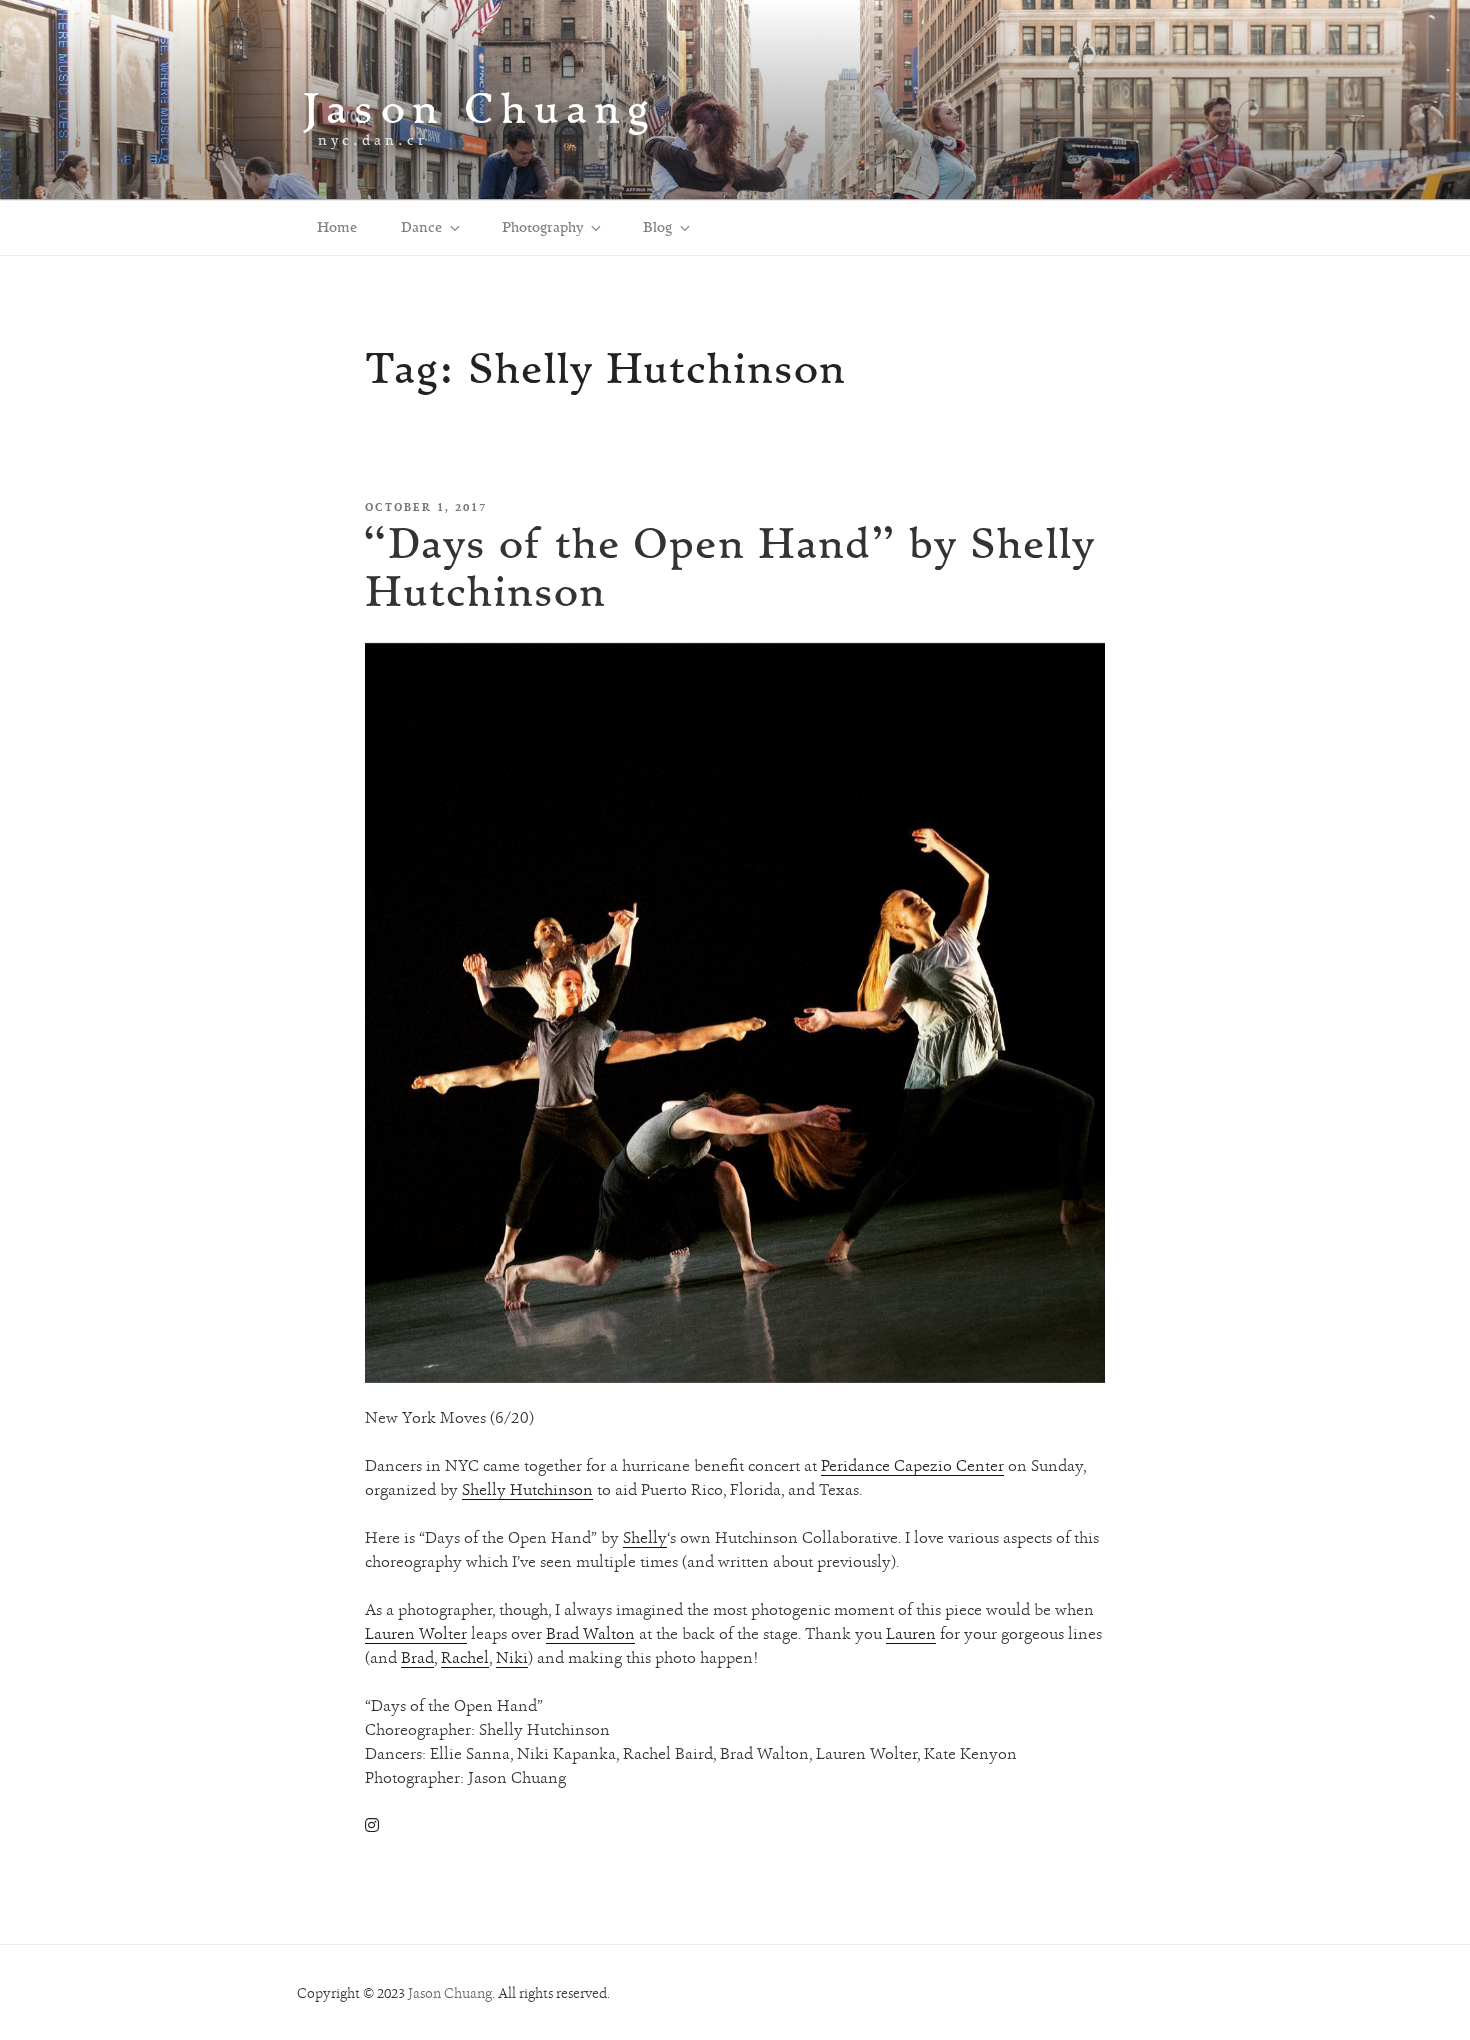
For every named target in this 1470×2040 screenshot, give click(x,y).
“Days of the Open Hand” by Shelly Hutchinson (729, 566)
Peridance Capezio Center (912, 1465)
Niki (512, 1657)
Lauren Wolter (416, 1633)
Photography (542, 227)
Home (337, 227)
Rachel (465, 1657)
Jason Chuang (479, 107)
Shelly (645, 1537)
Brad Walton (590, 1633)
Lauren (911, 1633)
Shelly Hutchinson (527, 1489)
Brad (417, 1657)
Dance (421, 227)
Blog (657, 227)
